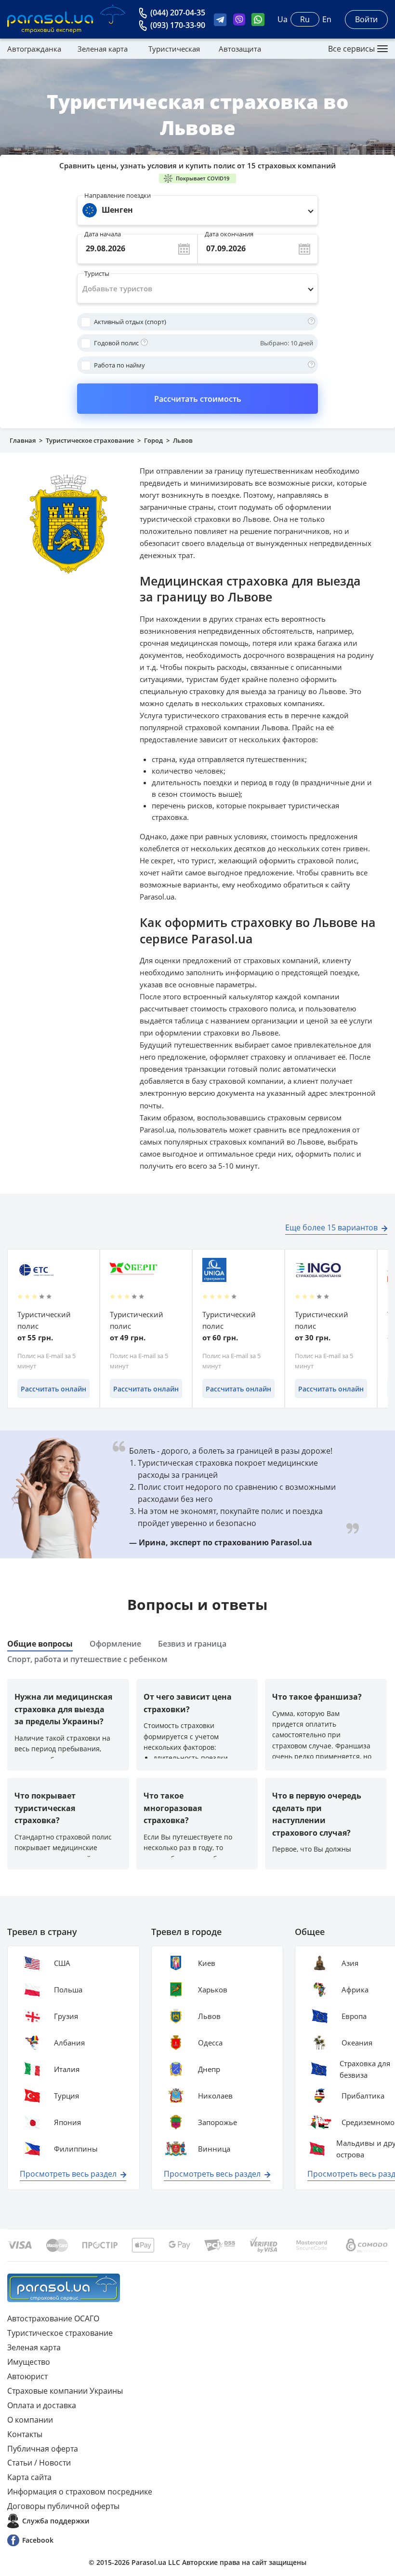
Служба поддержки (56, 2521)
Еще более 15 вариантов (331, 1227)
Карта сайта (29, 2477)
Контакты (25, 2434)
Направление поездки (118, 195)
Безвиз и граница (192, 1644)
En (327, 19)
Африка (355, 1990)
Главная (23, 440)
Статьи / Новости (39, 2463)
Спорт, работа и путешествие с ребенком (87, 1659)
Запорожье (217, 2122)
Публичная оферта (43, 2449)
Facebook (38, 2540)
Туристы (97, 271)
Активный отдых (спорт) (130, 322)
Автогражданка (34, 49)
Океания (357, 2043)
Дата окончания (229, 232)
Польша (68, 1990)
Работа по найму (119, 365)
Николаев (215, 2096)
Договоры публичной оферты (63, 2506)
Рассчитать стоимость (198, 399)
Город (153, 440)
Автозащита (240, 49)
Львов (209, 2016)
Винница (214, 2149)
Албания (69, 2043)
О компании (30, 2420)
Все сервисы (351, 49)
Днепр (209, 2069)
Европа (354, 2016)
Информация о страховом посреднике (80, 2492)
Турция (66, 2096)
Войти (366, 19)
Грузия (66, 2016)
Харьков (213, 1990)
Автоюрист (27, 2376)
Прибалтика (363, 2096)
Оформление (115, 1644)
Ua (283, 19)
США (62, 1963)
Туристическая (174, 49)
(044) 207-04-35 (178, 13)
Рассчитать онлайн (53, 1389)
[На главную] (64, 2288)
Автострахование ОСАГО (53, 2318)
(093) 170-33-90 (178, 25)
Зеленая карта (103, 49)
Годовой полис (116, 343)
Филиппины (76, 2149)
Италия (67, 2069)
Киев (207, 1963)
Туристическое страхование (90, 440)
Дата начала (103, 232)
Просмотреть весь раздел (68, 2174)
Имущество (29, 2362)
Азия (350, 1963)
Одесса (210, 2043)
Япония (67, 2122)
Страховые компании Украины (65, 2391)
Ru (305, 19)
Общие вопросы (40, 1644)
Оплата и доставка (42, 2405)
